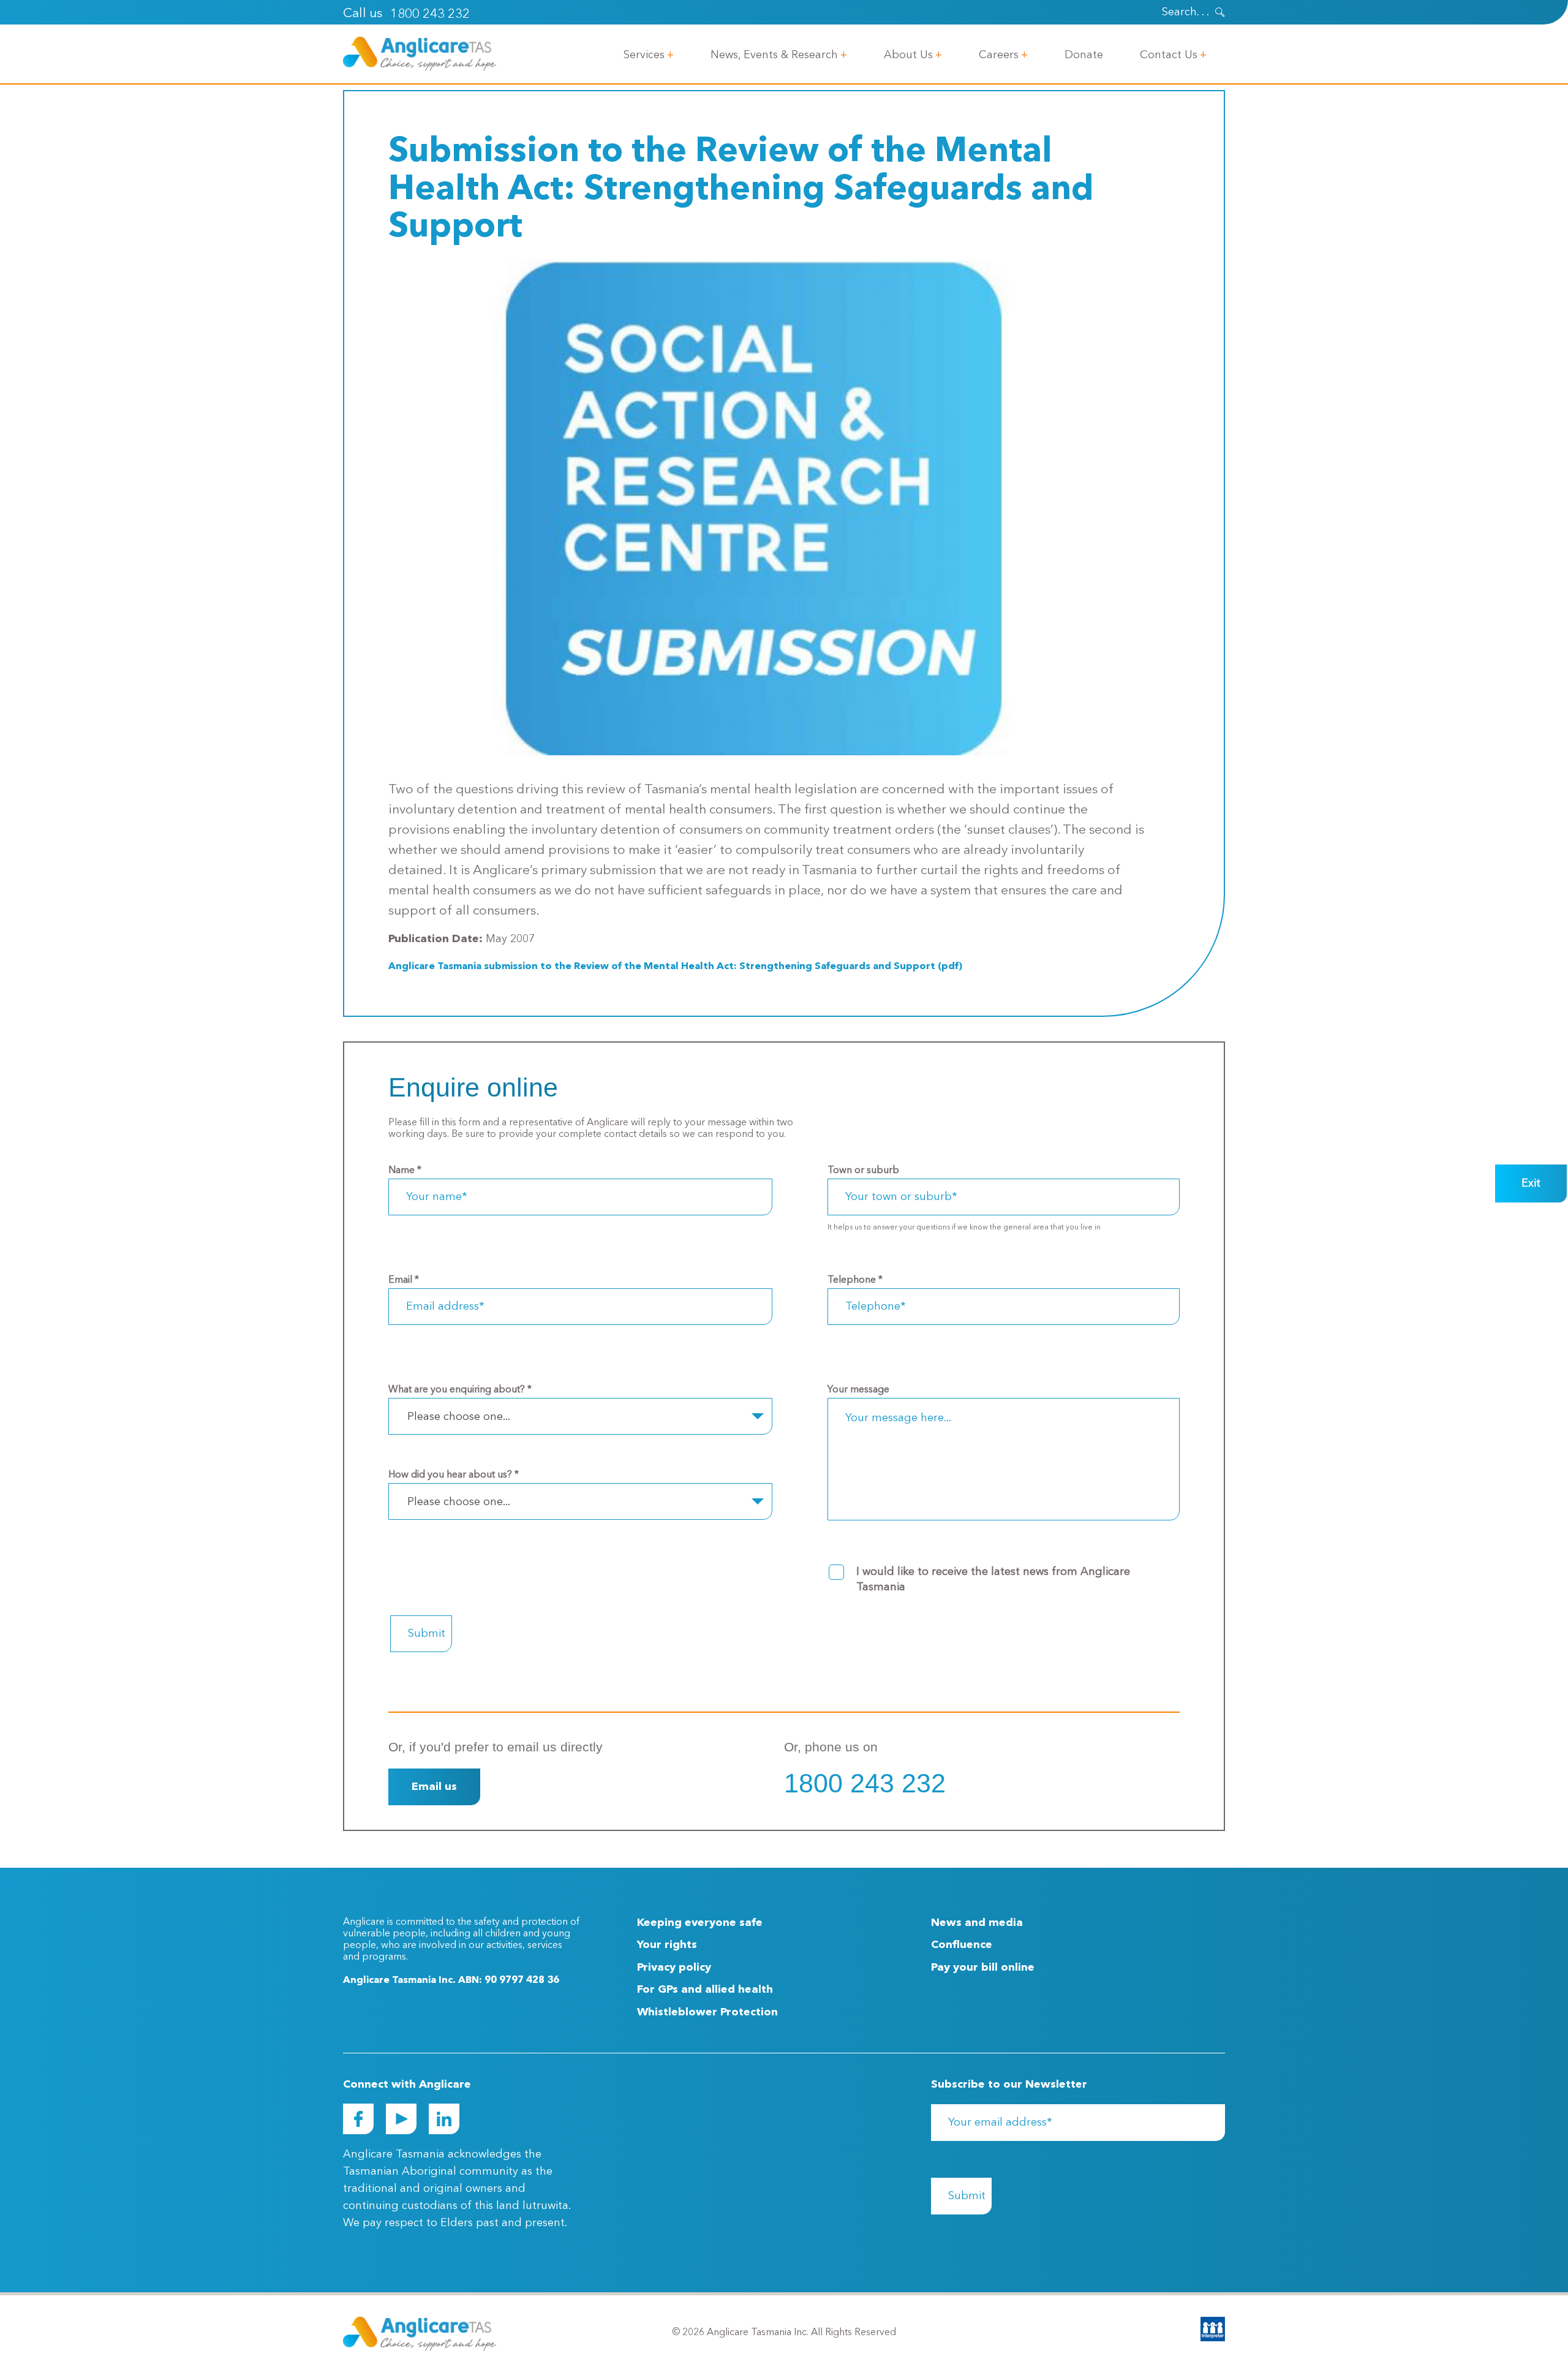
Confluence (962, 1945)
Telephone (855, 1280)
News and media (977, 1923)
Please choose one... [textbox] (459, 1417)
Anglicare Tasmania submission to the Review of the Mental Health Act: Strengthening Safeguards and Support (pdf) (675, 967)
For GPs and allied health (705, 1990)
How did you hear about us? (454, 1475)
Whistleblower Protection (707, 2012)
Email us (434, 1787)
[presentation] (1220, 12)
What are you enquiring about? (460, 1390)
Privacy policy (674, 1968)
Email (404, 1280)
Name (405, 1171)
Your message (858, 1390)
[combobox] (580, 1416)
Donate (1084, 55)
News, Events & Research (774, 55)
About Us (908, 55)
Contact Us (1169, 55)
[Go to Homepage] (420, 54)
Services (644, 55)
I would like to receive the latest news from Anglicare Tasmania (993, 1580)
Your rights (667, 1945)
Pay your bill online (983, 1968)
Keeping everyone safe (700, 1923)
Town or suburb (863, 1171)
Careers (999, 55)
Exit (1531, 1183)
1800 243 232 (430, 14)
